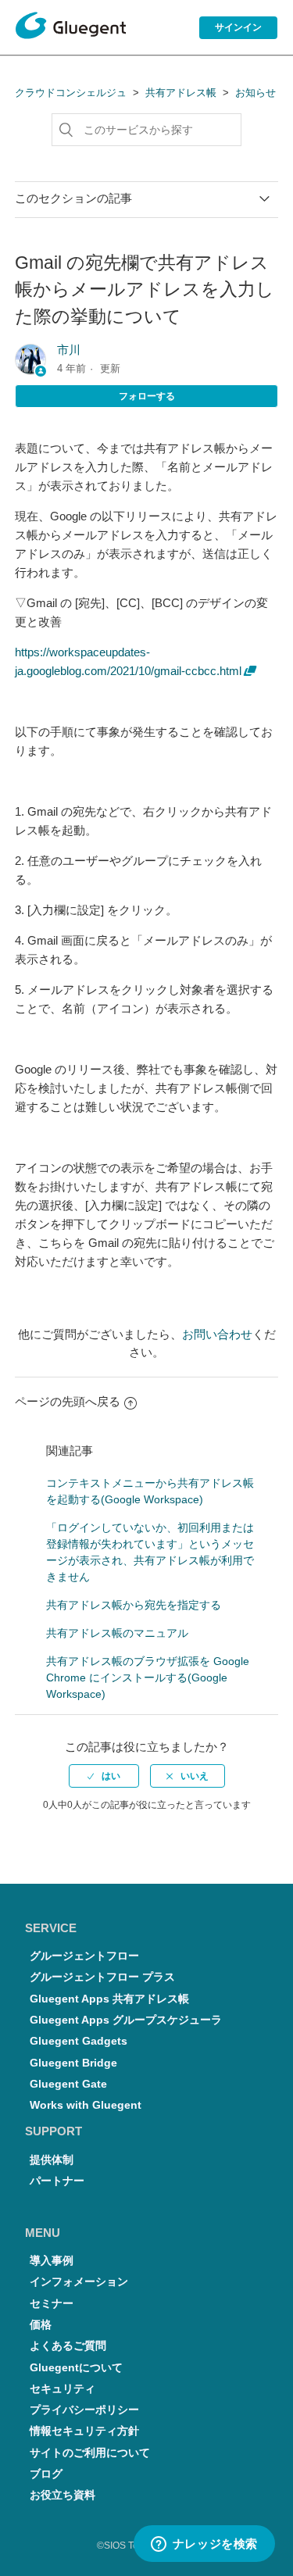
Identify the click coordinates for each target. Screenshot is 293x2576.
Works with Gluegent (86, 2105)
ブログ (46, 2474)
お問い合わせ (217, 1334)
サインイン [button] (238, 27)
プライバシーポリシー (84, 2410)
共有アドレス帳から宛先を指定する (134, 1605)
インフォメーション (79, 2282)
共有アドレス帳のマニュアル (117, 1633)
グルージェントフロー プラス (102, 1977)
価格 (41, 2325)
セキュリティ (63, 2389)
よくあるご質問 (68, 2346)
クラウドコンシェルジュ (71, 93)
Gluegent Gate (68, 2084)
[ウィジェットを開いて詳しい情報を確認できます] (204, 2545)
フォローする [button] (147, 396)
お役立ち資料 (63, 2495)
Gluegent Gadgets (79, 2041)
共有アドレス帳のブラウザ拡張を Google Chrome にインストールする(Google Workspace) (148, 1677)
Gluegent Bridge (73, 2063)
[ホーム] (71, 28)
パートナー (57, 2181)
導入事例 (52, 2261)
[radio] (104, 1776)
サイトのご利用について (90, 2453)
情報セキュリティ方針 (84, 2431)
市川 (69, 350)
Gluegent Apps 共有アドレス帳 (109, 1999)
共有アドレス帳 (181, 93)
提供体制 (52, 2160)
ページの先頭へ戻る (68, 1401)
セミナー (52, 2304)
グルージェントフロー (84, 1956)
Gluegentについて (76, 2368)
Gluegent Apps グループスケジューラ (126, 2020)
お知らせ (255, 93)
